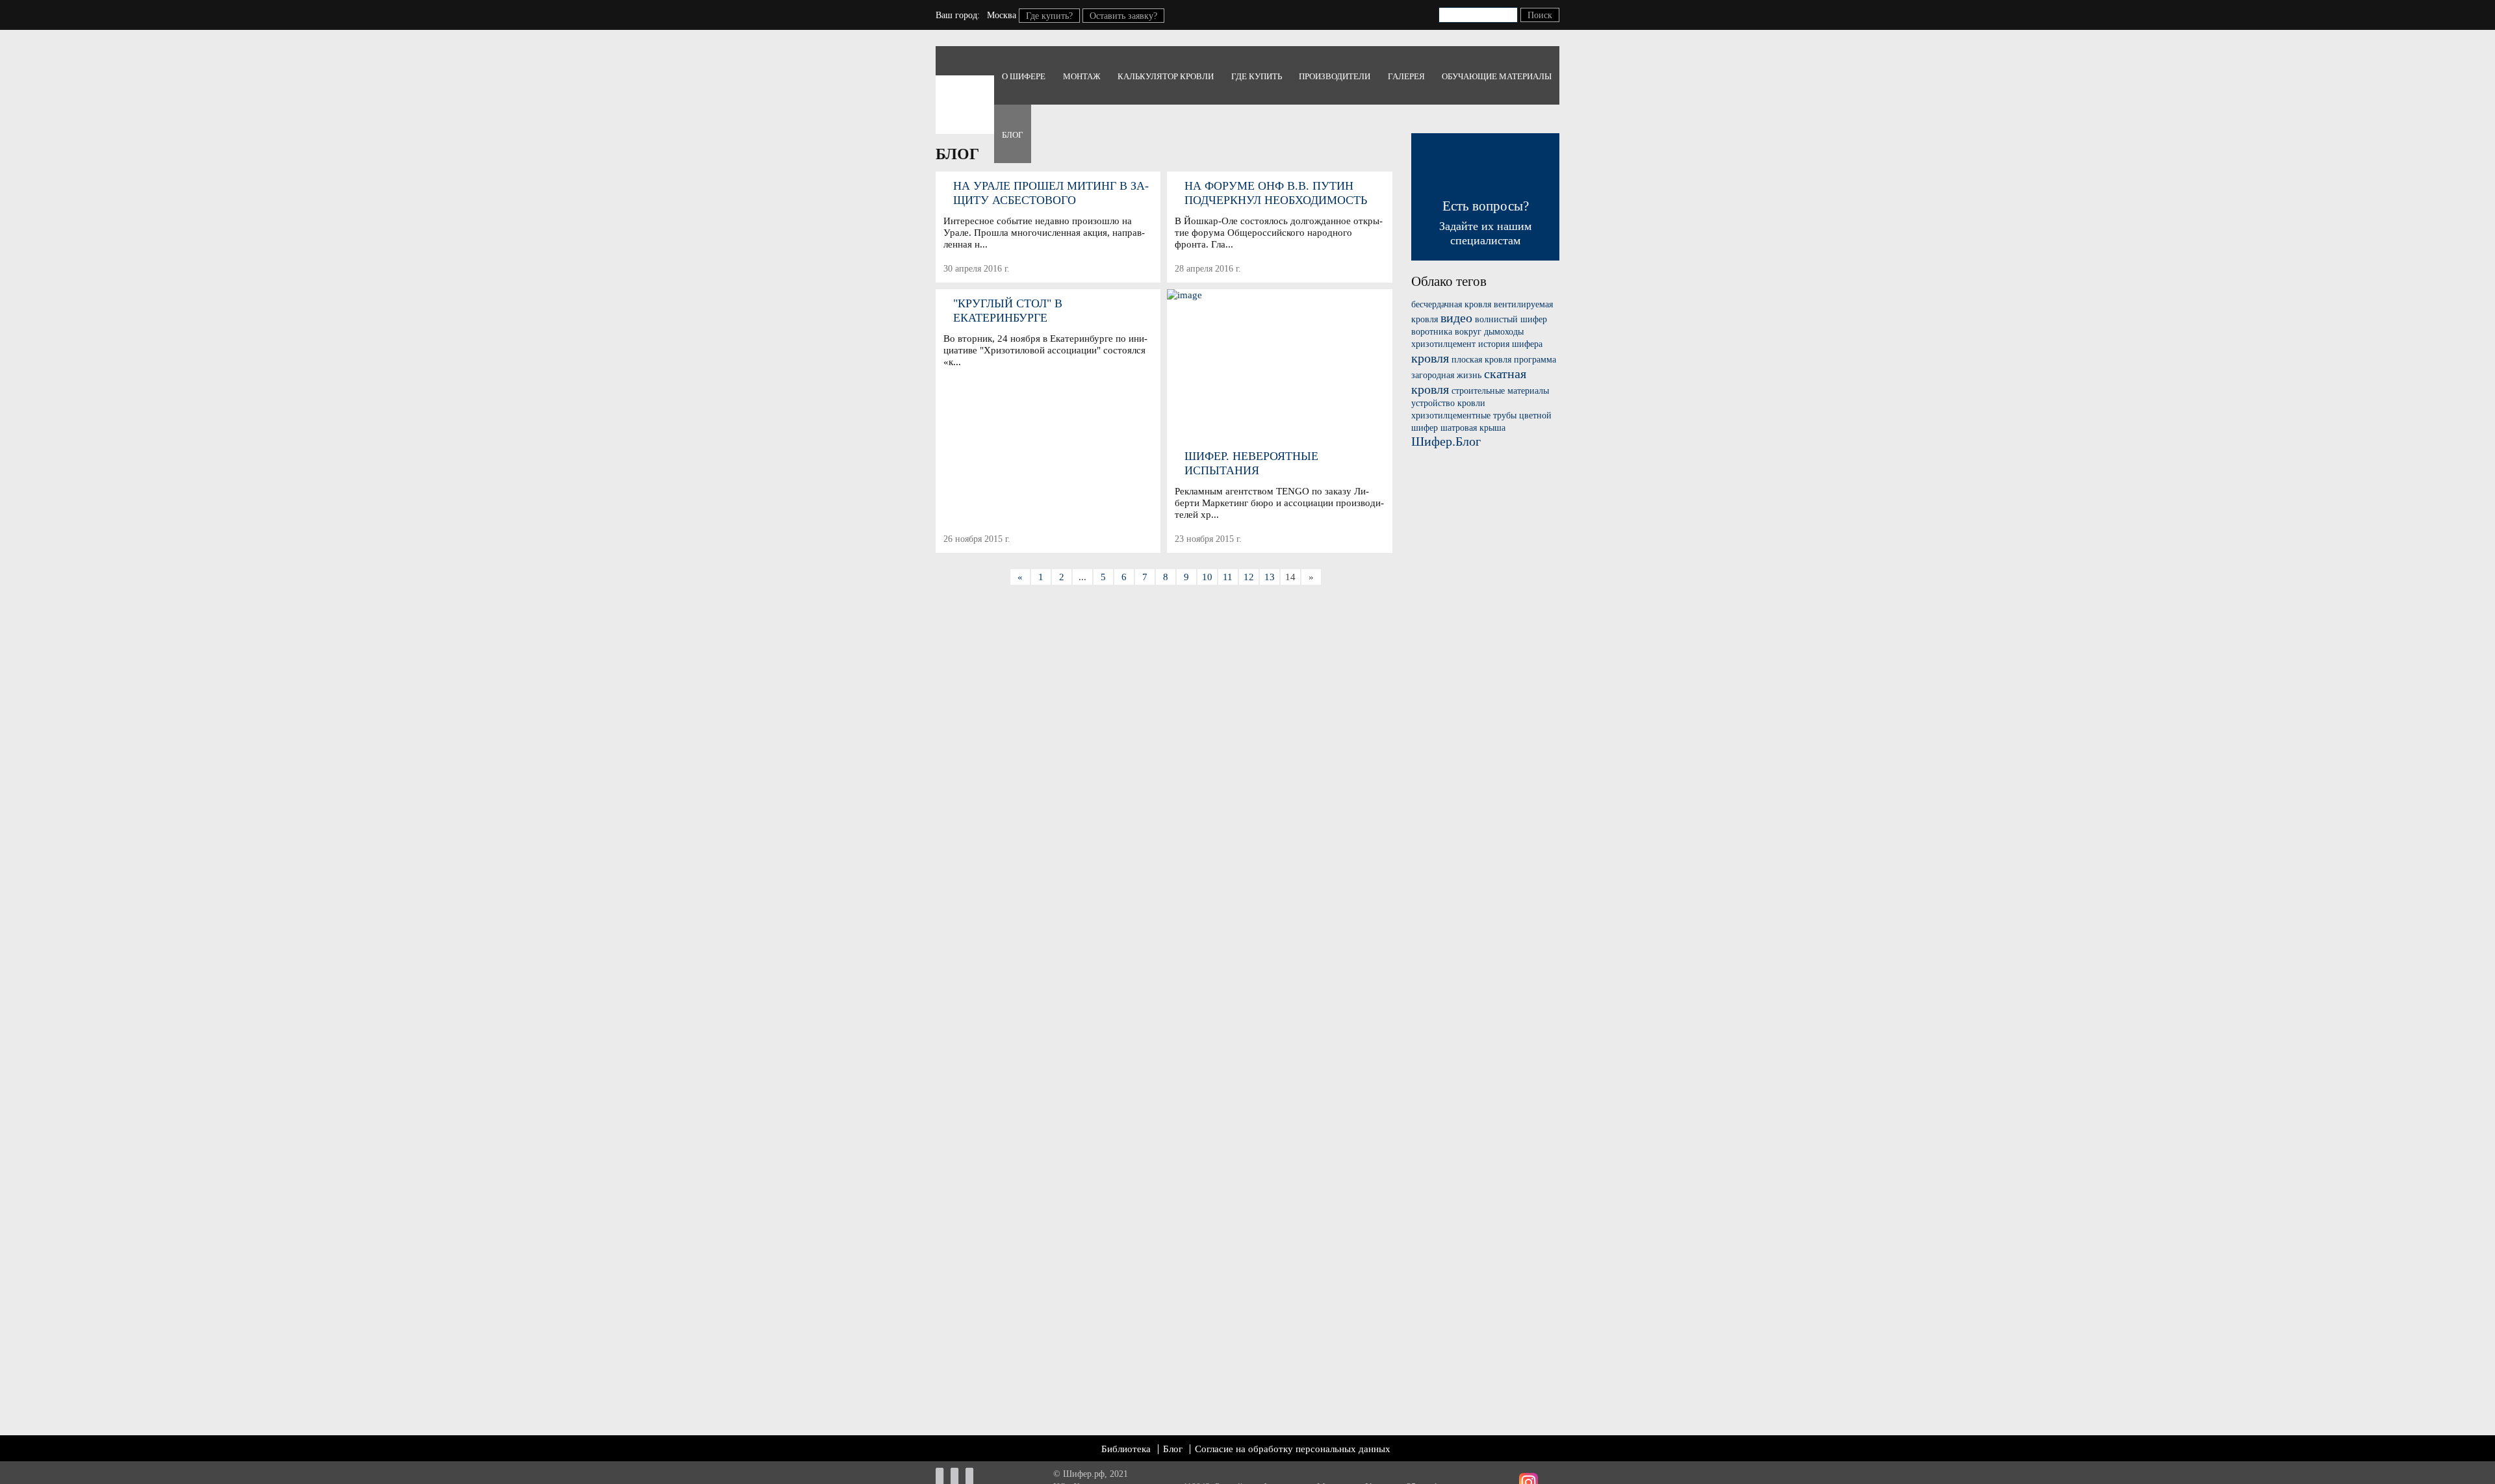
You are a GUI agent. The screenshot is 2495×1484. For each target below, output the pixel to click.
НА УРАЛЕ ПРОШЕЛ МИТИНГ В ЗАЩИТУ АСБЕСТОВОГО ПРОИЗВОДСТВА (1051, 193)
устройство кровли (1448, 403)
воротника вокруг (1446, 332)
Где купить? (1049, 16)
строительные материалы (1500, 391)
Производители (1335, 76)
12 (1249, 577)
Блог (1013, 135)
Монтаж (1082, 76)
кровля (1430, 358)
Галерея (1406, 76)
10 (1207, 577)
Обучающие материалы (1497, 76)
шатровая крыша (1473, 428)
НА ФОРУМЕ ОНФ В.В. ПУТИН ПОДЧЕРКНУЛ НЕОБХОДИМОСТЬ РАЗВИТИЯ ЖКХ (1276, 193)
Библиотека (1126, 1449)
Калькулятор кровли (1166, 76)
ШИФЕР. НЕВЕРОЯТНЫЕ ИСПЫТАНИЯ (1251, 463)
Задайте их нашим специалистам (1485, 223)
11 (1228, 577)
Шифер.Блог (1446, 441)
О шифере (1024, 76)
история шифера (1510, 344)
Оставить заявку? (1123, 16)
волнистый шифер (1511, 319)
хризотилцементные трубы (1464, 416)
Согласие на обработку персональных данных (1293, 1449)
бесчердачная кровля (1451, 304)
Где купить (1257, 76)
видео (1456, 318)
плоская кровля (1481, 360)
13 (1270, 577)
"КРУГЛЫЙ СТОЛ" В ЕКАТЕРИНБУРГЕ (1008, 311)
